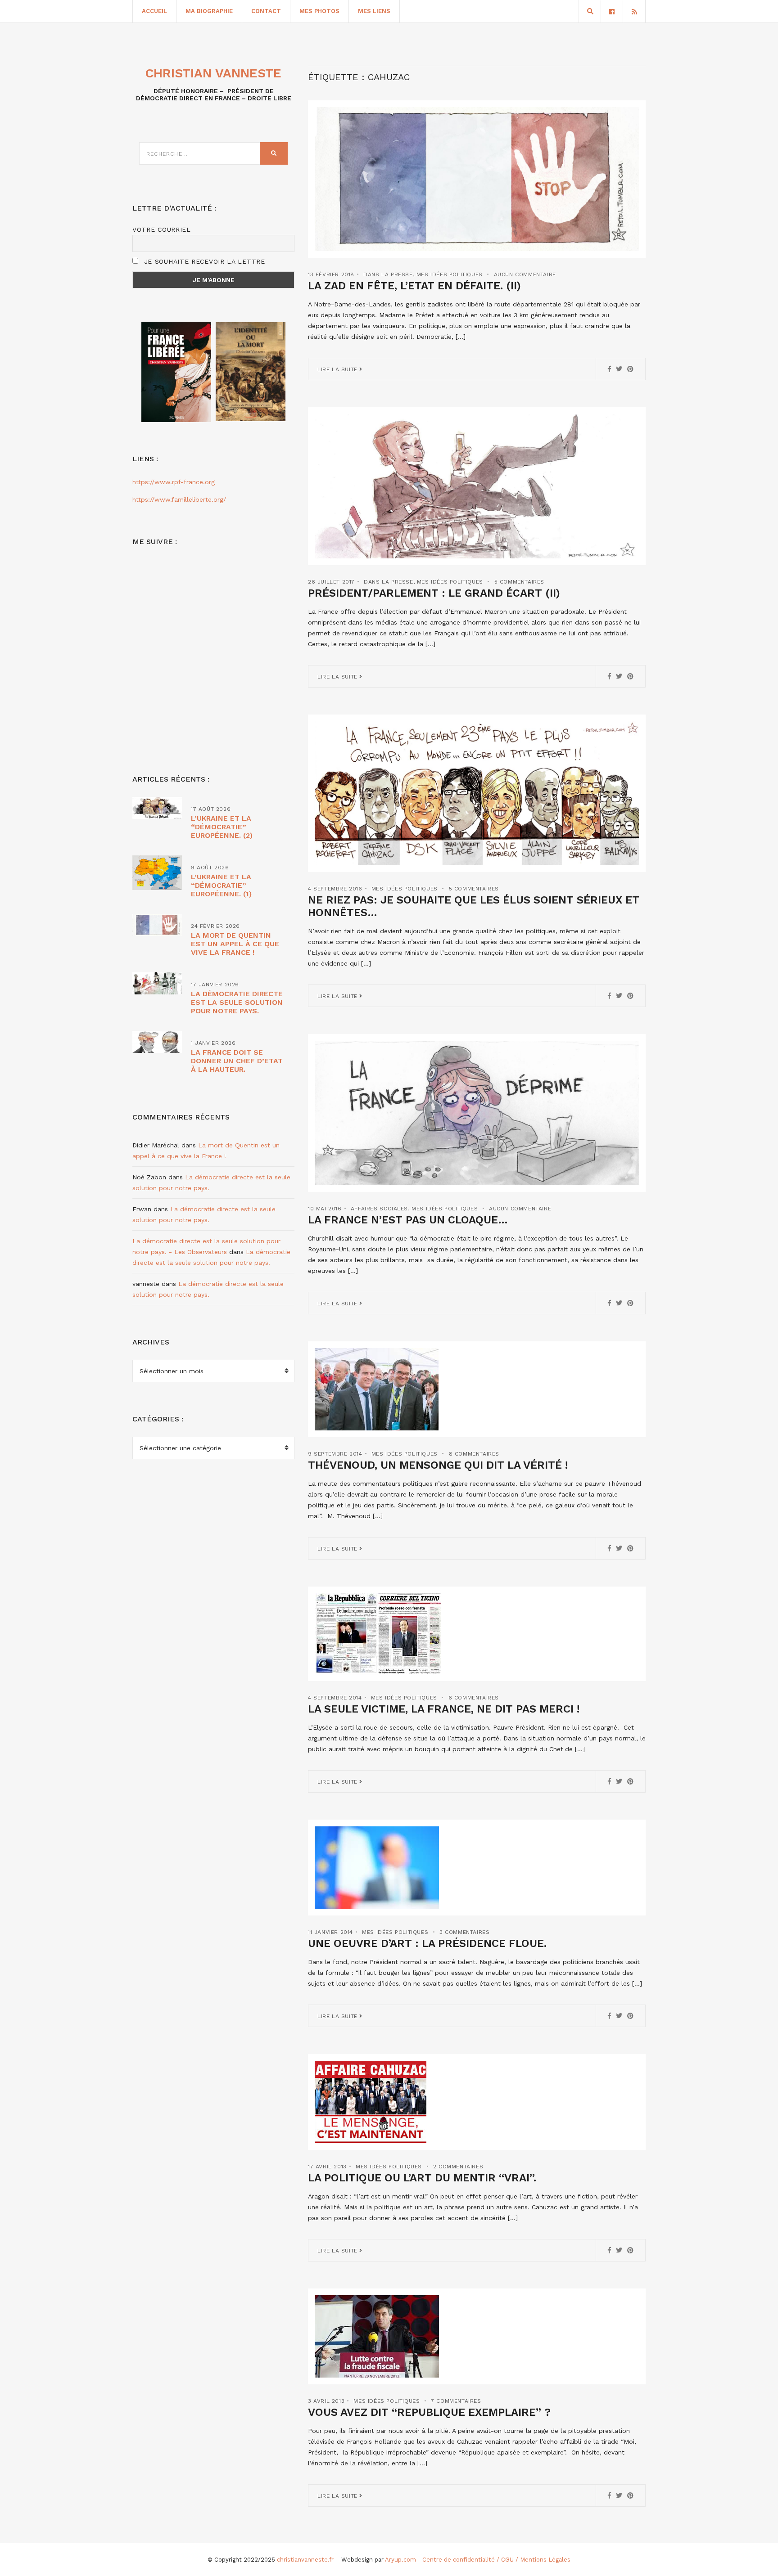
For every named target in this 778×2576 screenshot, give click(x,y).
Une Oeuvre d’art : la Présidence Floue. (427, 1943)
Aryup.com (400, 2560)
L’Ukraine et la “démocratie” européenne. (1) (221, 885)
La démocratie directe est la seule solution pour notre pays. (237, 1002)
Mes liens (374, 11)
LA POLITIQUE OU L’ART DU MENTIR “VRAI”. (422, 2178)
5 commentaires (519, 582)
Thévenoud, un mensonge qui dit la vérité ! (438, 1465)
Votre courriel (162, 229)
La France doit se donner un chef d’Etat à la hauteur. (237, 1061)
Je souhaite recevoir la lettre (203, 261)
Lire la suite (338, 369)
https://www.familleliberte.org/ (179, 499)
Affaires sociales (379, 1209)
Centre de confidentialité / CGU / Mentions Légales (496, 2560)
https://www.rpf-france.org (174, 482)
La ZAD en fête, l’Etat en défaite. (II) (414, 286)
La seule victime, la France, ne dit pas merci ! (444, 1709)
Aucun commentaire (525, 274)
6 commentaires (474, 1698)
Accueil (154, 11)
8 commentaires (474, 1454)
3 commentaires (464, 1932)
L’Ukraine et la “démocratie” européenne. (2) (222, 827)
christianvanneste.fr (305, 2560)
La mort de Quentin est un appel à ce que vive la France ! (235, 944)
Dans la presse (388, 274)
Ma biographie (209, 11)
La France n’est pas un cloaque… (408, 1220)
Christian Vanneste (213, 73)
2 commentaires (458, 2167)
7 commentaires (456, 2401)
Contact (266, 11)
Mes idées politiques (450, 274)
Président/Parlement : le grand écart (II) (434, 593)
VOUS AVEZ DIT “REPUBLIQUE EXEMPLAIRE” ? (429, 2412)
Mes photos (319, 11)
